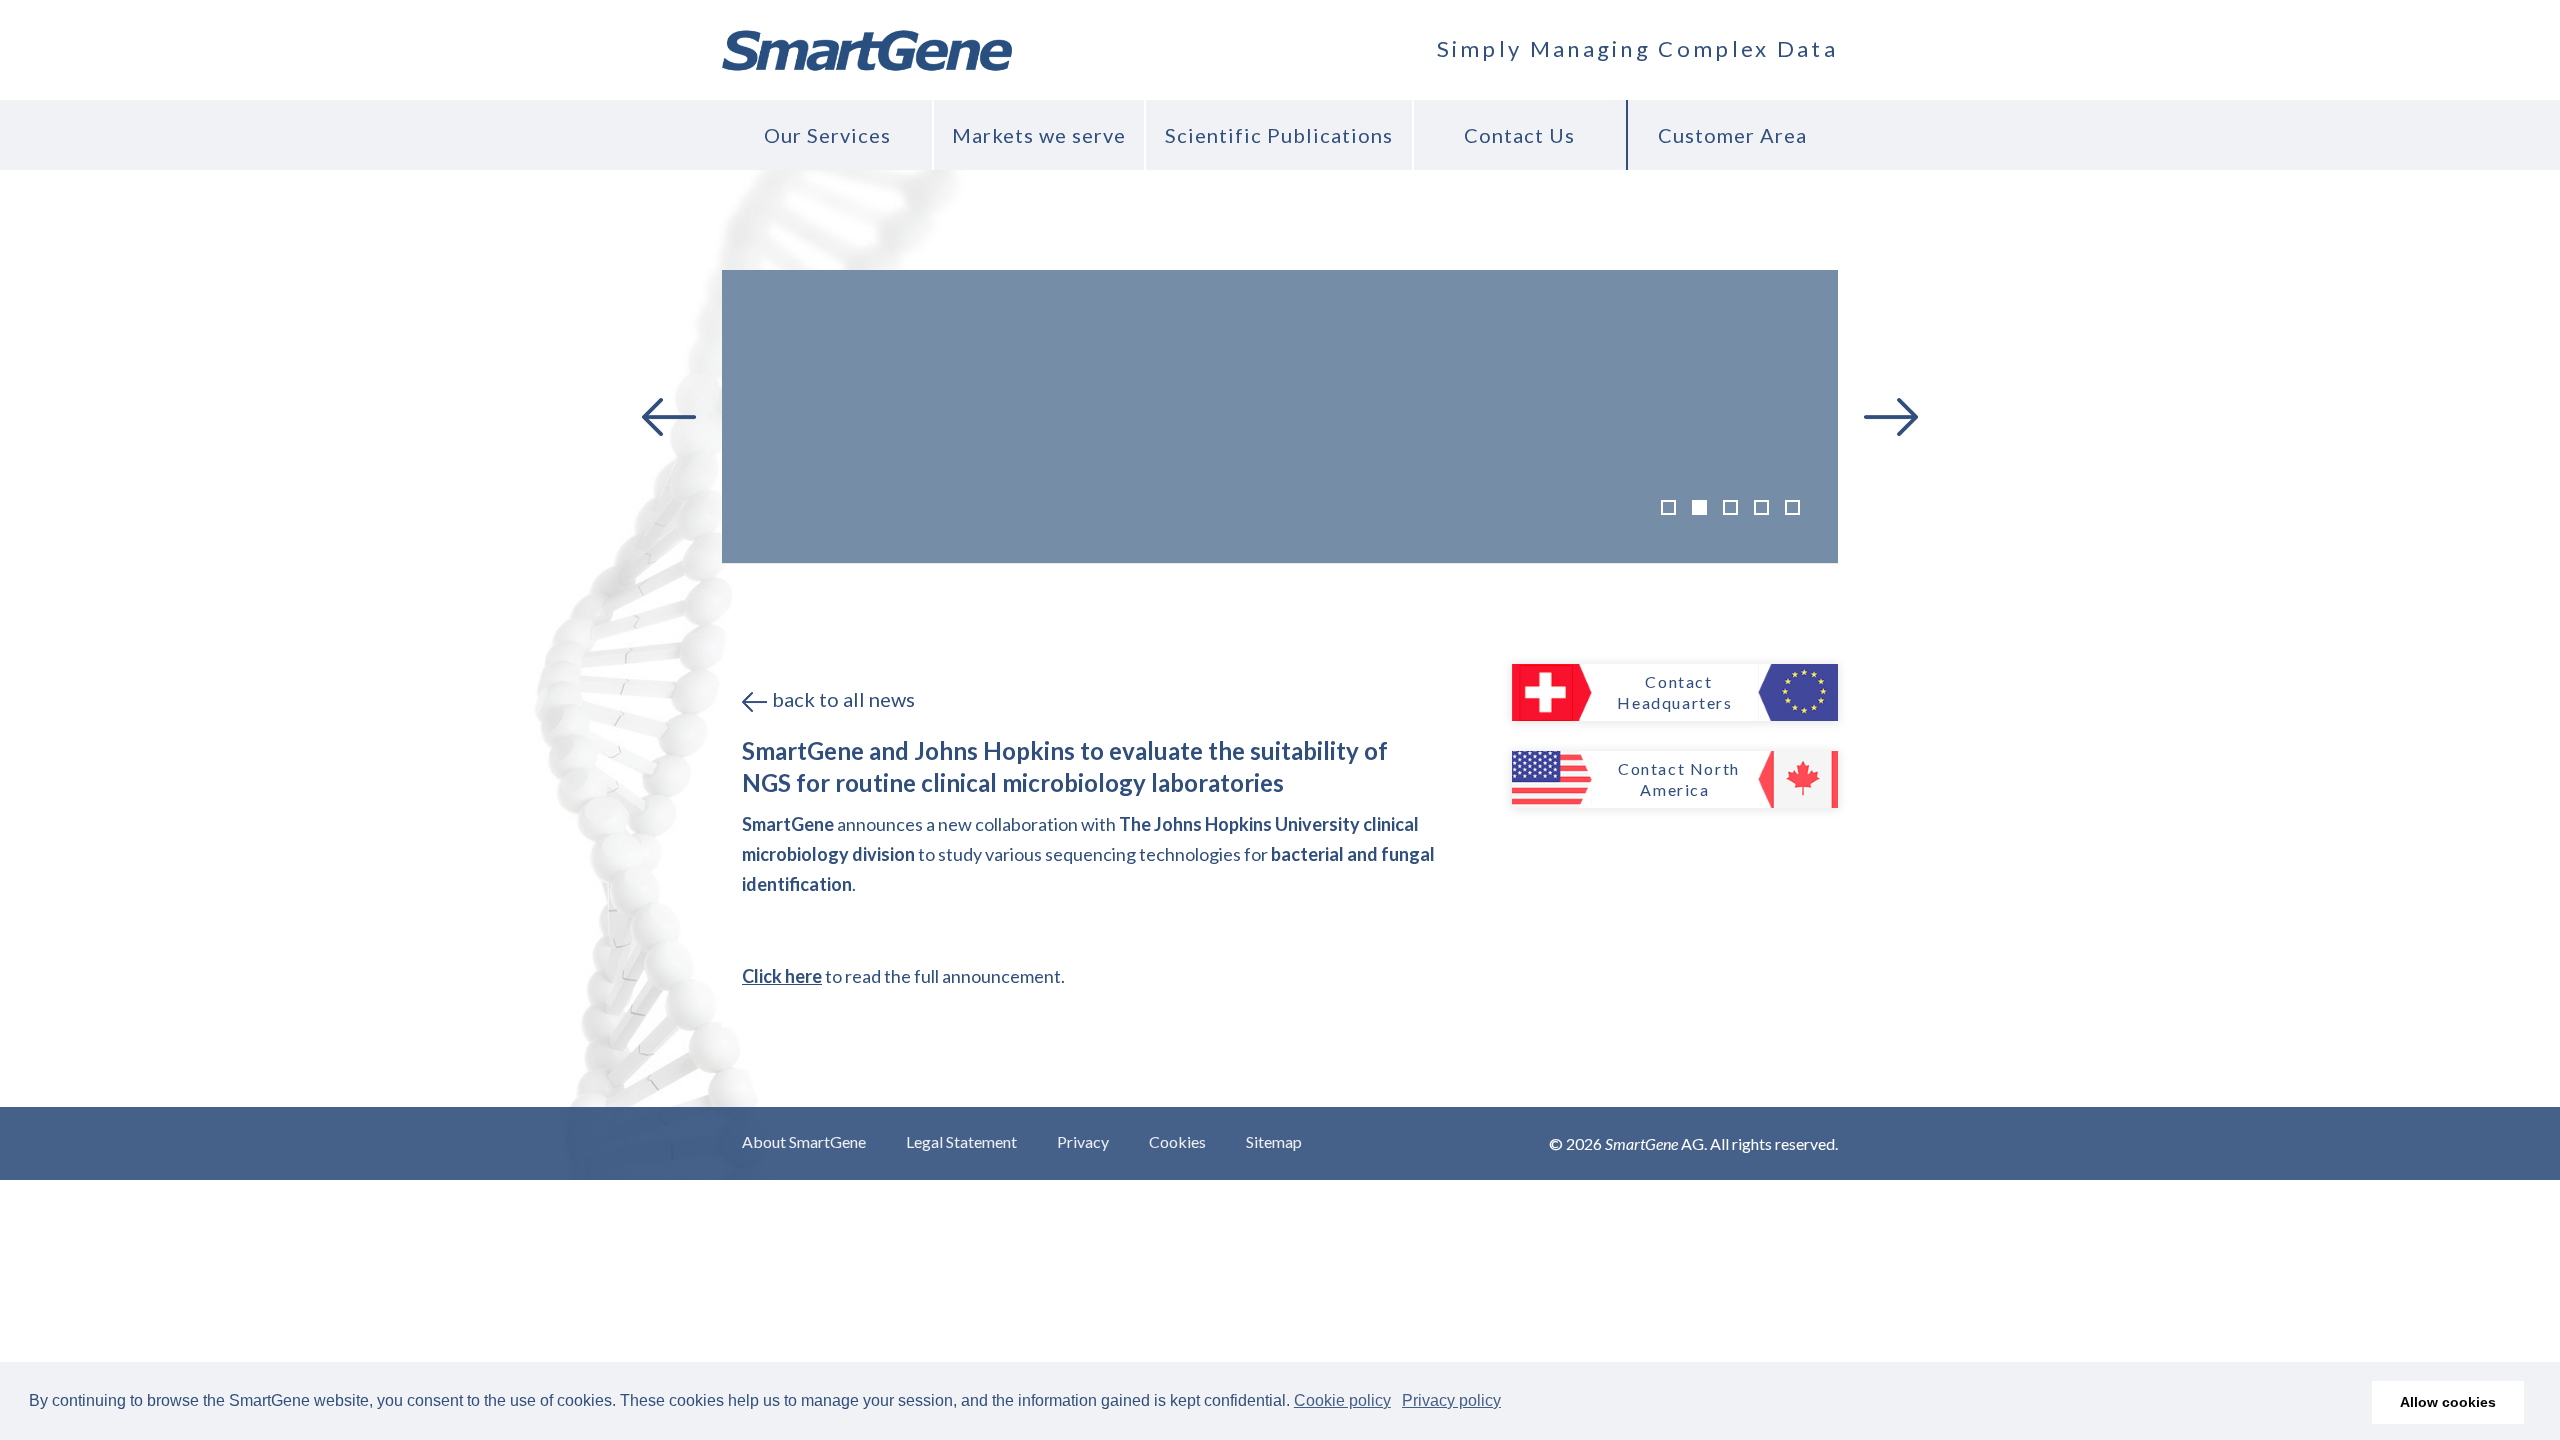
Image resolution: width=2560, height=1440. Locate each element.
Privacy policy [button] (1451, 1400)
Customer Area (1732, 135)
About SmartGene (804, 1141)
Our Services (827, 135)
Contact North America (1679, 779)
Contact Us (1519, 135)
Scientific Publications (1279, 135)
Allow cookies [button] (2448, 1402)
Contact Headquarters (1674, 692)
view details (1697, 336)
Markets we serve (1039, 135)
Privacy (1083, 1141)
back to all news (843, 699)
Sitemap (1274, 1141)
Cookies (1177, 1141)
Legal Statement (961, 1141)
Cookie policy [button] (1342, 1400)
